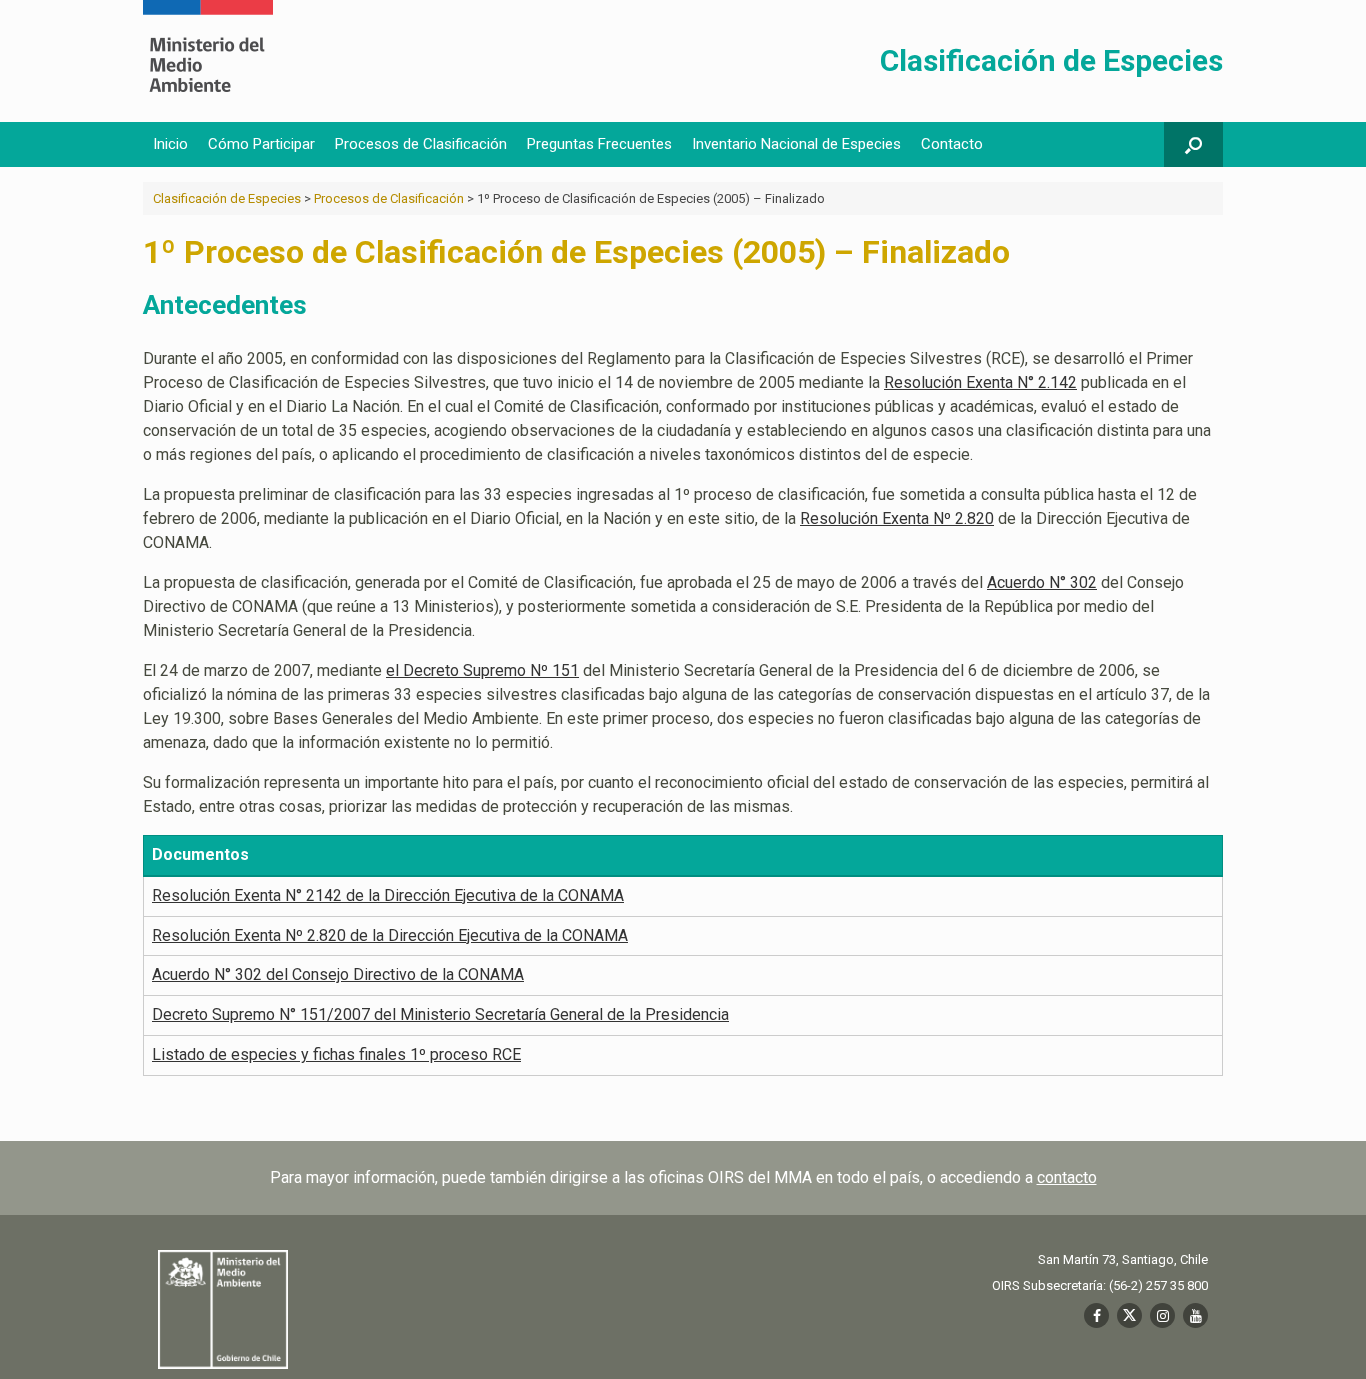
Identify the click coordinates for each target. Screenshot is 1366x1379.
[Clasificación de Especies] (208, 61)
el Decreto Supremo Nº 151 (482, 670)
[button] (1193, 144)
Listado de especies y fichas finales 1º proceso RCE (336, 1054)
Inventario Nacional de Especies (796, 144)
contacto (1067, 1177)
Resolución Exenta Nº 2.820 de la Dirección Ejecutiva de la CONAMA (390, 935)
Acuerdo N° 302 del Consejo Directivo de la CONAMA (338, 974)
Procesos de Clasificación (421, 144)
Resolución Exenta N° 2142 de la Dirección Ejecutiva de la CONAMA (388, 895)
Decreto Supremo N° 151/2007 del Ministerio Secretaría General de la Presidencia (440, 1014)
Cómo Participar (261, 144)
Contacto (952, 144)
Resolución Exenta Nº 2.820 (897, 518)
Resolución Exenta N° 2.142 (980, 382)
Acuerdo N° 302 (1042, 582)
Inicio (170, 144)
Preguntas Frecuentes (599, 144)
